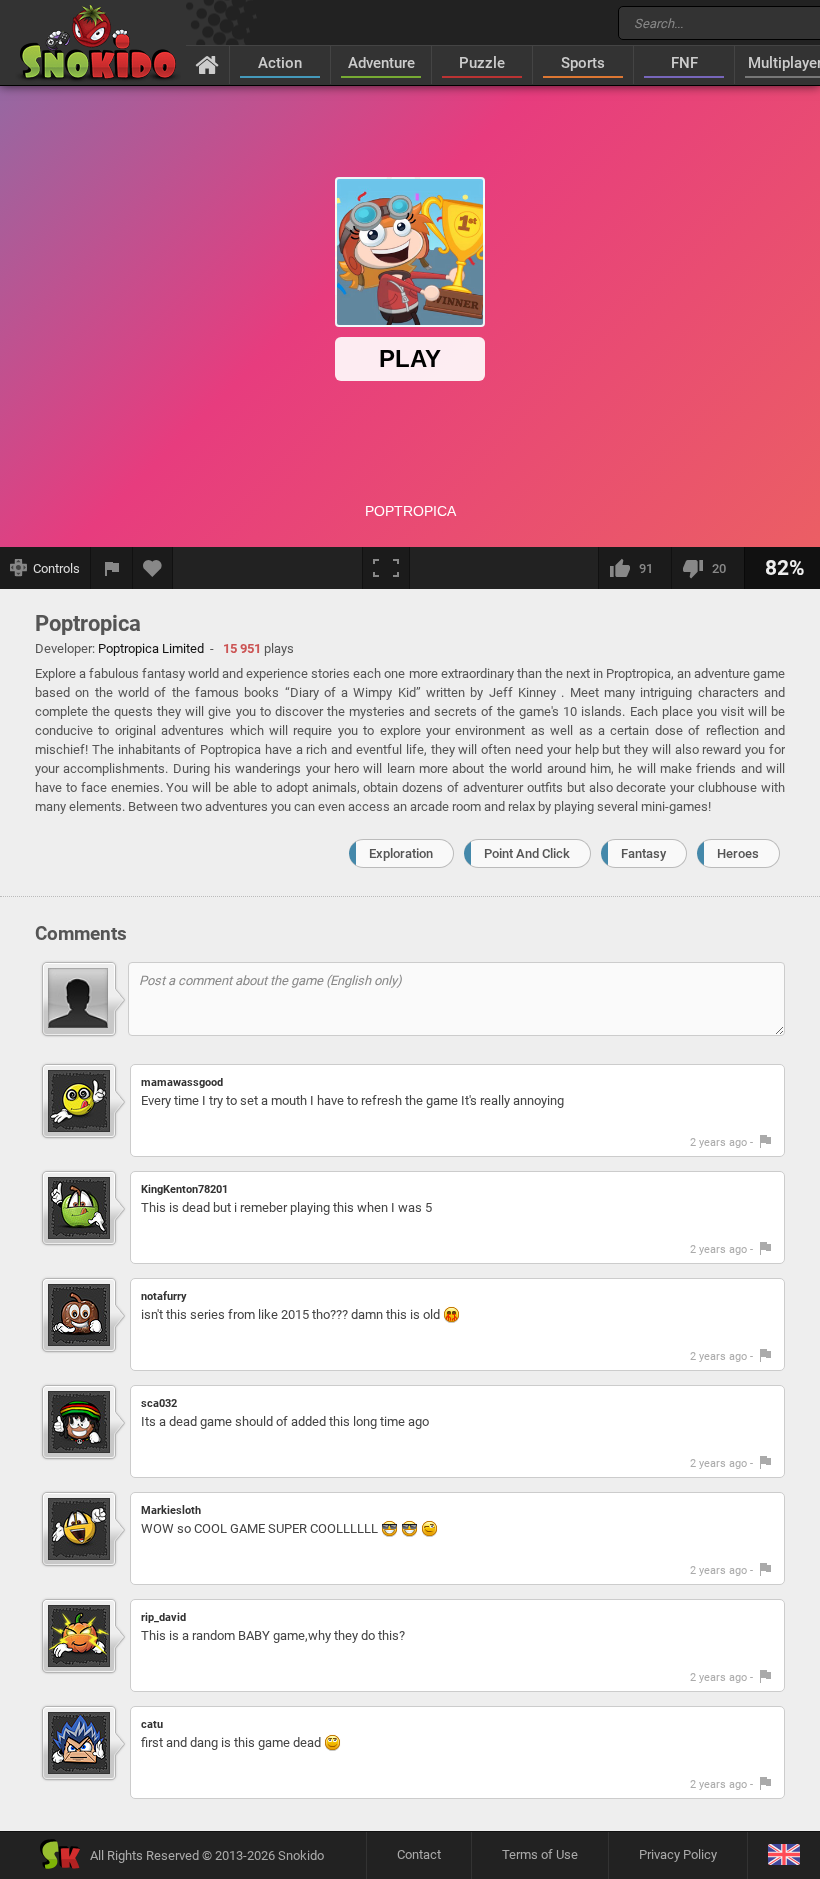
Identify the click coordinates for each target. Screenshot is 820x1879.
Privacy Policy (678, 1854)
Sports (583, 63)
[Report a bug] (112, 568)
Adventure (381, 63)
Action (280, 63)
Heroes (738, 853)
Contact (419, 1854)
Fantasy (643, 853)
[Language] (783, 1855)
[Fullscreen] (386, 568)
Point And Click (527, 853)
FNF (684, 63)
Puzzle (482, 63)
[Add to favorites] (153, 568)
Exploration (401, 853)
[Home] (207, 64)
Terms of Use (540, 1854)
